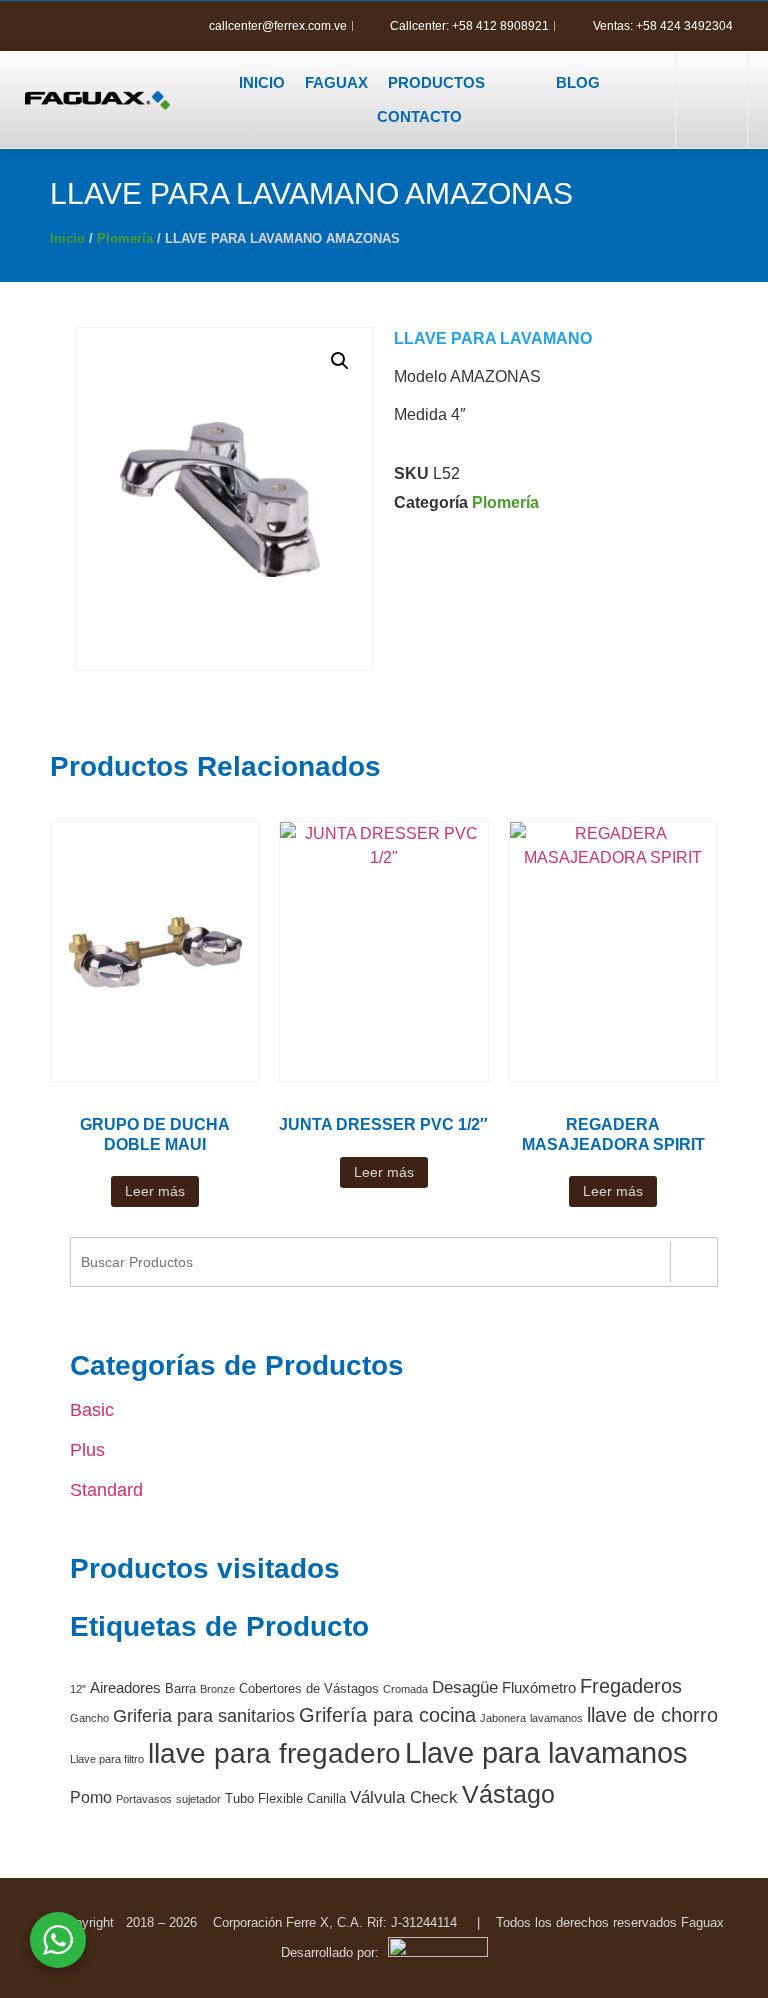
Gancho (89, 1718)
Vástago (508, 1794)
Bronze (217, 1689)
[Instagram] (84, 26)
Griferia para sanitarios (204, 1716)
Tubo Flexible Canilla (285, 1798)
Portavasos (144, 1799)
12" (78, 1689)
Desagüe (465, 1687)
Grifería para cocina (387, 1715)
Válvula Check (404, 1797)
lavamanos (556, 1718)
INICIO (262, 82)
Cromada (405, 1689)
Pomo (91, 1797)
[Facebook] (50, 26)
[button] (709, 100)
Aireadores (125, 1688)
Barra (180, 1688)
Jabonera (503, 1718)
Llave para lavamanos (546, 1752)
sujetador (198, 1799)
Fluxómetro (539, 1688)
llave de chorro (652, 1715)
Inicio (67, 238)
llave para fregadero (274, 1753)
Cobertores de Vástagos (309, 1688)
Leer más (155, 1191)
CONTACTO (419, 116)
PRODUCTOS (436, 82)
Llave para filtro (107, 1759)
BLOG (578, 82)
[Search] (693, 1262)
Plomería (125, 238)
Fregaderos (631, 1686)
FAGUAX (336, 82)
